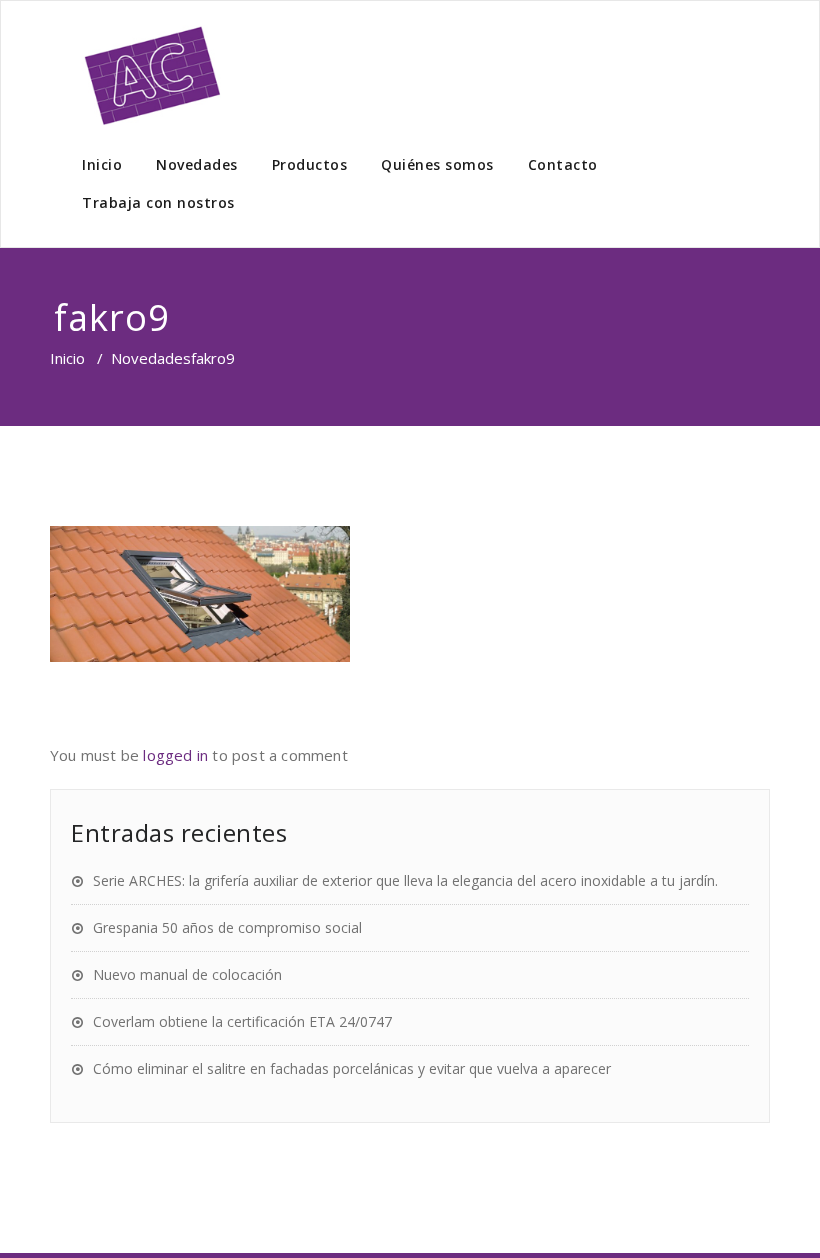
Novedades (197, 164)
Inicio (102, 164)
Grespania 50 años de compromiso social (227, 927)
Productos (310, 164)
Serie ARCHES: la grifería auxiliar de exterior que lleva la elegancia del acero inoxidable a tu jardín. (405, 880)
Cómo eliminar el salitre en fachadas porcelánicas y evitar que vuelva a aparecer (352, 1068)
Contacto (563, 164)
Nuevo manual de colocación (187, 974)
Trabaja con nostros (158, 202)
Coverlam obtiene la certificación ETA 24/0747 (242, 1021)
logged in (175, 755)
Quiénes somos (437, 164)
